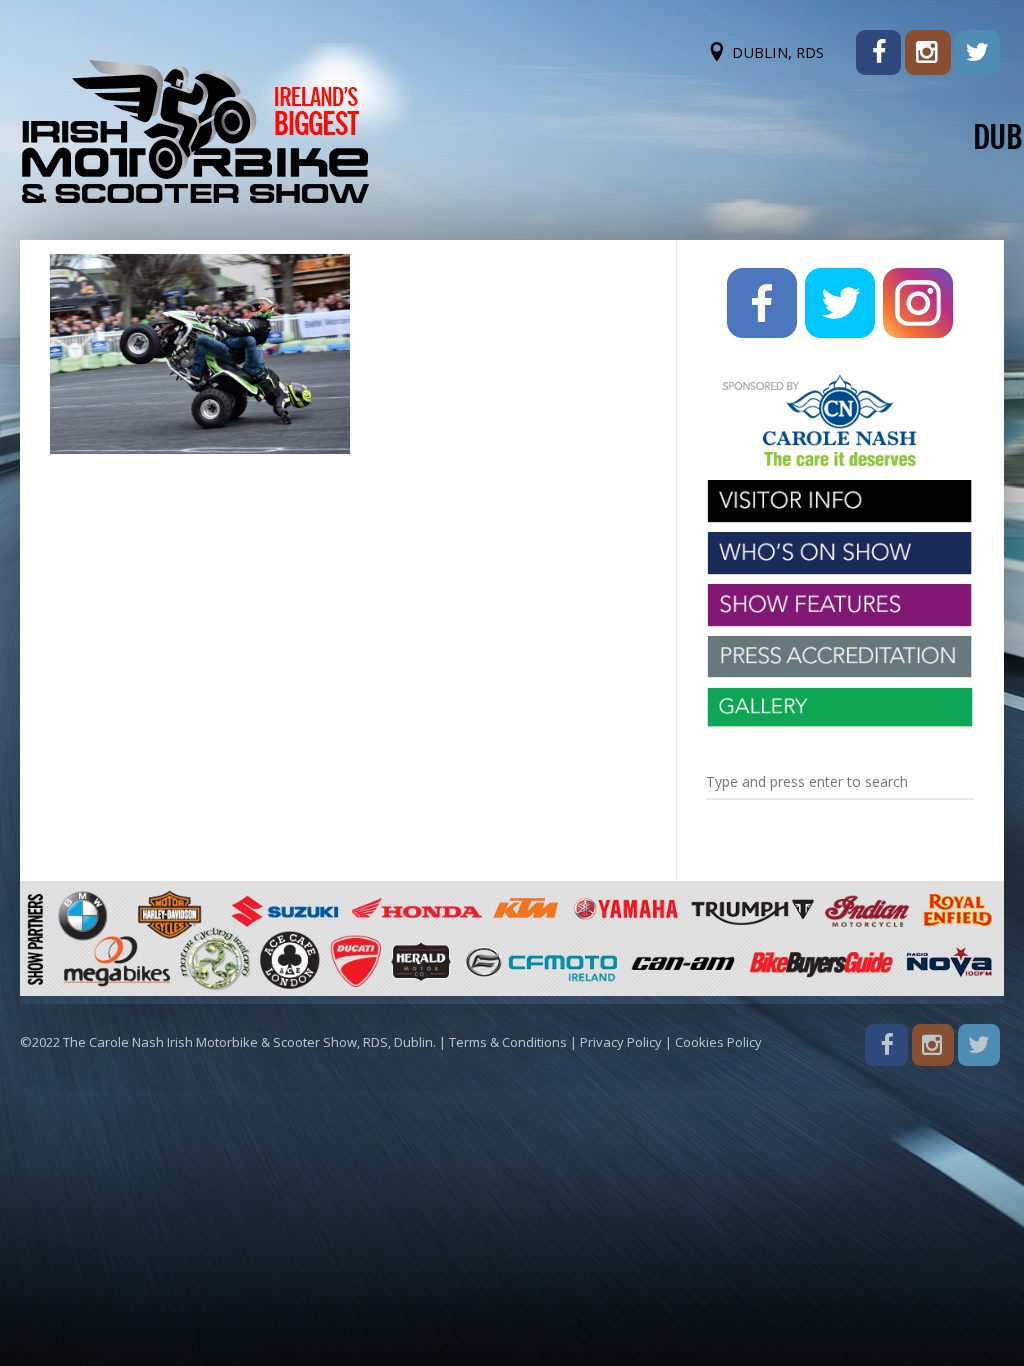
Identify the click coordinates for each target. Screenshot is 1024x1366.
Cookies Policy (718, 1042)
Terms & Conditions (508, 1042)
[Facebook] (878, 52)
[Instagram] (927, 52)
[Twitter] (977, 52)
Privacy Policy (621, 1042)
